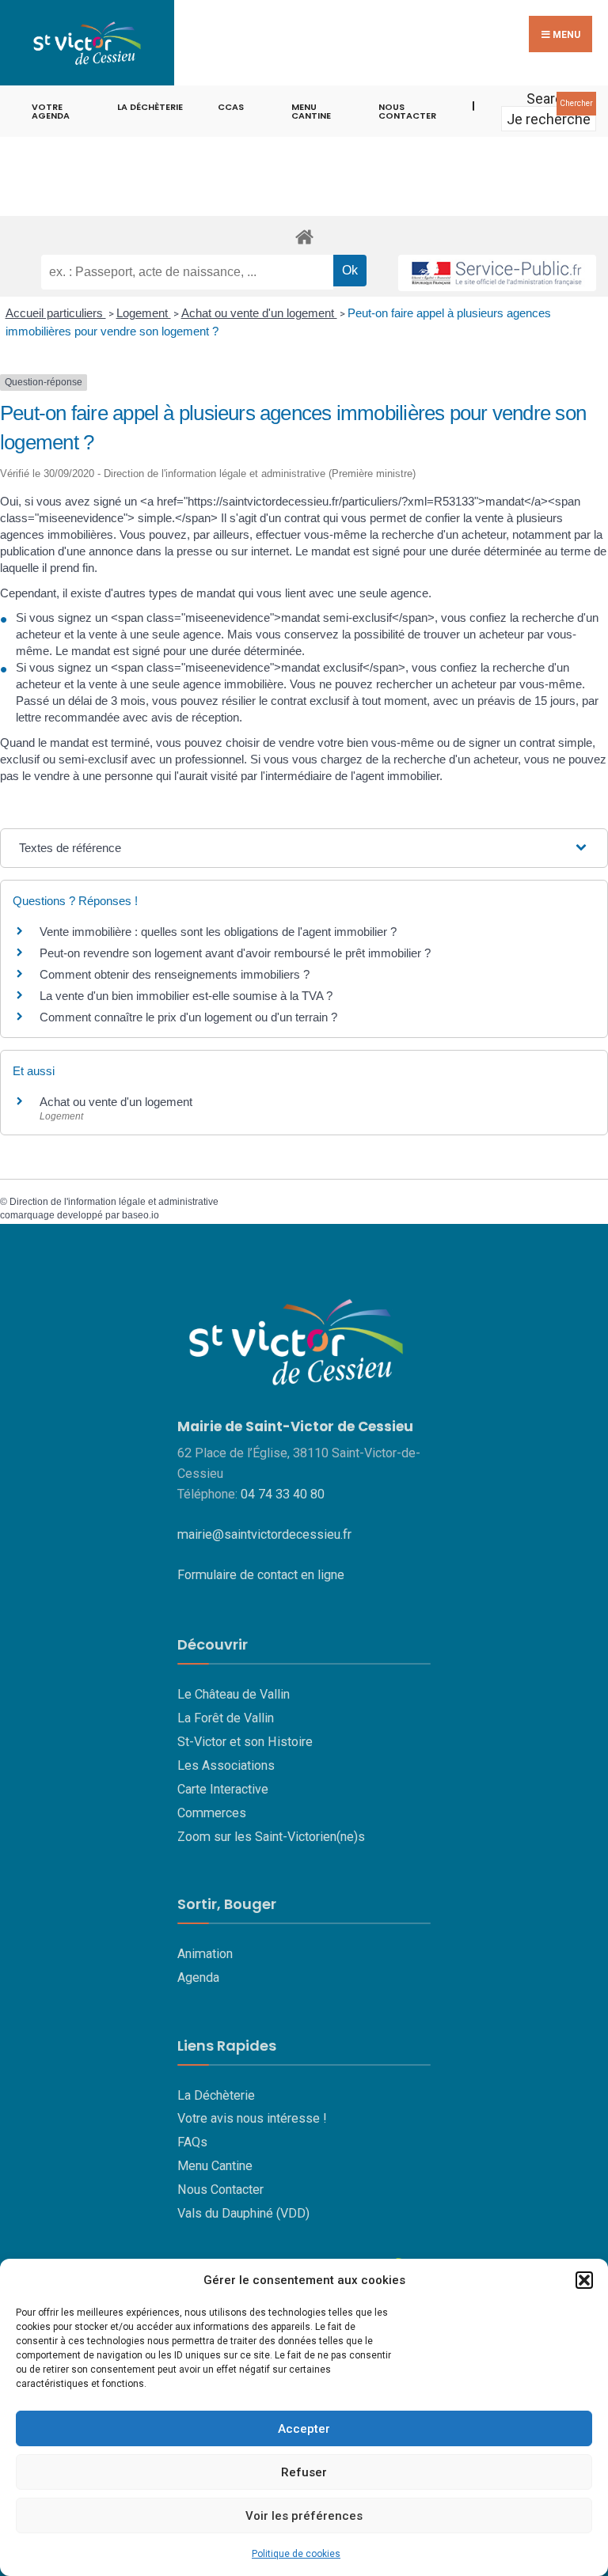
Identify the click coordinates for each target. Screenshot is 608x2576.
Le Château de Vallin (234, 1694)
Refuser (304, 2472)
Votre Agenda (51, 111)
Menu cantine (311, 111)
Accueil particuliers (56, 313)
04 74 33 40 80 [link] (283, 1494)
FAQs (192, 2142)
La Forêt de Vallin (226, 1718)
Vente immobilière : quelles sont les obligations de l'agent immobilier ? (218, 932)
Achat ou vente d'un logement (259, 313)
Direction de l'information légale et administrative (114, 1202)
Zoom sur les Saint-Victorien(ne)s (271, 1837)
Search (549, 98)
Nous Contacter (220, 2190)
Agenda (198, 1977)
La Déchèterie (150, 107)
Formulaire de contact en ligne (261, 1575)
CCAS (231, 107)
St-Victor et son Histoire (245, 1742)
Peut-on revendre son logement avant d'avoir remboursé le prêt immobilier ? (235, 953)
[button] (584, 2280)
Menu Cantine (215, 2166)
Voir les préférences (304, 2516)
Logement (144, 313)
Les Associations (226, 1765)
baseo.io (141, 1215)
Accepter (304, 2429)
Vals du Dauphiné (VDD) (243, 2213)
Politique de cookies (296, 2554)
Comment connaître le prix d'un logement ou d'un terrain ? (188, 1017)
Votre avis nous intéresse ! (252, 2118)
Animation (205, 1954)
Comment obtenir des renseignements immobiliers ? (175, 974)
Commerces (212, 1813)
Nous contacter (407, 111)
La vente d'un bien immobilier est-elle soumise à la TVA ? (186, 996)
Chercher (576, 103)
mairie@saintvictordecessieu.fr (264, 1534)
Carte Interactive (223, 1789)
